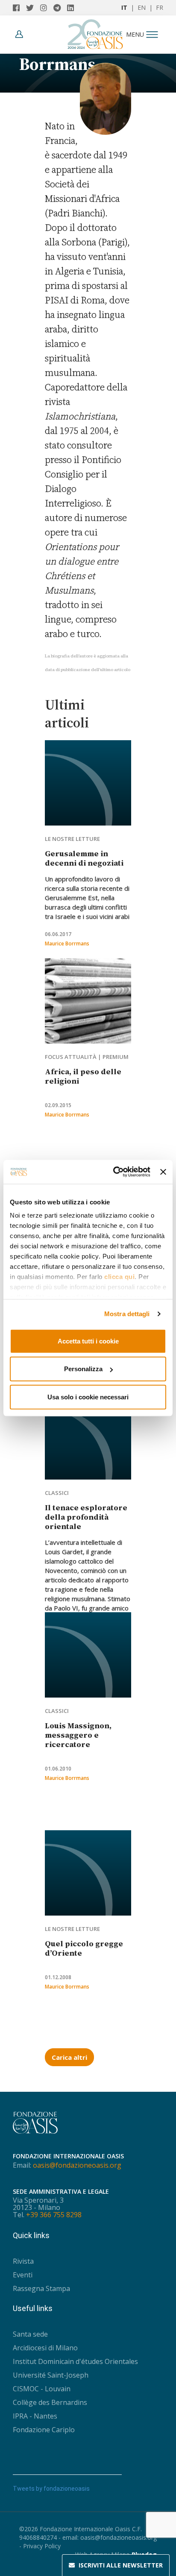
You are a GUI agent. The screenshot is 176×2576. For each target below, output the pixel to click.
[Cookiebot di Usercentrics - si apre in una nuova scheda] (114, 1172)
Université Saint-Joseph (51, 2375)
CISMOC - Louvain (42, 2389)
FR (160, 7)
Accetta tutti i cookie (88, 1341)
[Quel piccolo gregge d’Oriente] (88, 1873)
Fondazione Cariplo (44, 2430)
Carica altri (69, 2057)
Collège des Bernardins (50, 2402)
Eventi (23, 2275)
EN (142, 7)
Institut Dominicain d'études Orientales (75, 2361)
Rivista (23, 2261)
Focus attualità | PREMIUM (87, 1057)
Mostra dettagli (127, 1314)
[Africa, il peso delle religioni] (88, 1001)
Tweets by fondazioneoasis (51, 2489)
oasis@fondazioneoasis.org (77, 2165)
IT (124, 7)
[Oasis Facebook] (19, 8)
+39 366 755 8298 (54, 2215)
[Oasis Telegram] (60, 8)
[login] (21, 34)
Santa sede (30, 2334)
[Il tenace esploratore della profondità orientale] (88, 1437)
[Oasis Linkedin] (73, 8)
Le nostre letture (72, 839)
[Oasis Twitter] (33, 8)
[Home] (95, 32)
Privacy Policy (42, 2546)
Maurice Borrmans (67, 943)
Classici (57, 1493)
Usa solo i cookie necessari (88, 1397)
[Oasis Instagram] (47, 8)
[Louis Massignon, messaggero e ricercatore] (88, 1655)
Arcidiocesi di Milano (45, 2348)
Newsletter (121, 2565)
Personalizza (83, 1369)
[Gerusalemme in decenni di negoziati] (88, 783)
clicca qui (119, 1277)
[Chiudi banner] (163, 1172)
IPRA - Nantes (35, 2416)
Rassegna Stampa (41, 2288)
